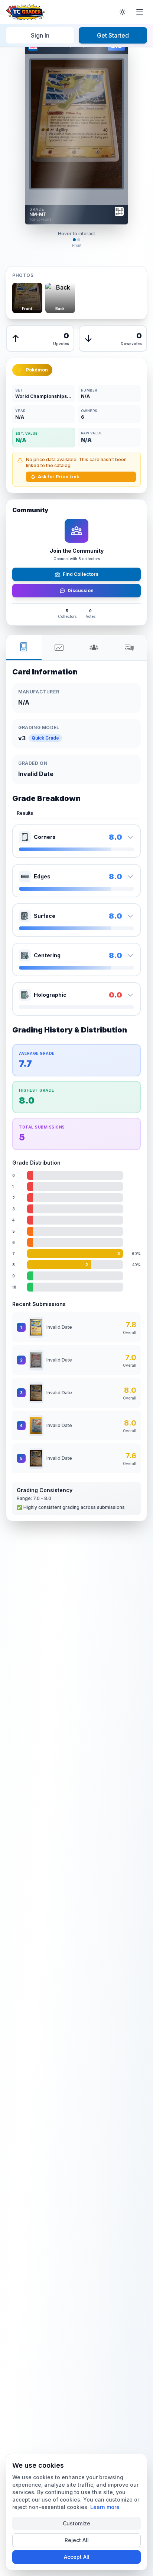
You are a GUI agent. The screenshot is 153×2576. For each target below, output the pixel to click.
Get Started (113, 35)
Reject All (77, 2540)
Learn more (105, 2507)
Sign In (40, 35)
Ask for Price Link (58, 477)
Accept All (77, 2557)
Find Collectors (81, 574)
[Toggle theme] (123, 12)
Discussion (81, 590)
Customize (76, 2523)
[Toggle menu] (140, 12)
